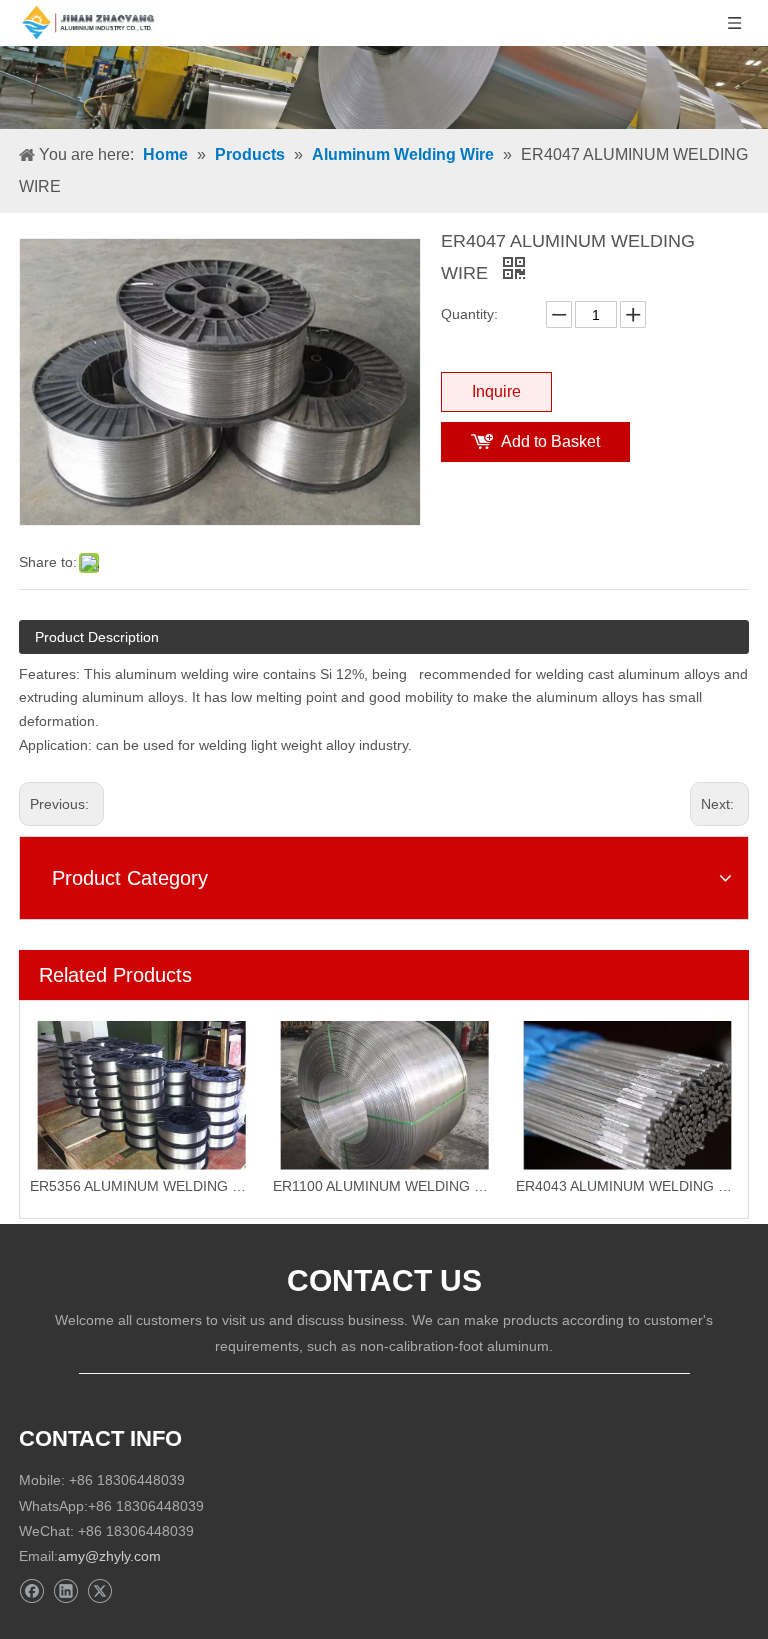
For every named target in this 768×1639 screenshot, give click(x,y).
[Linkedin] (65, 1591)
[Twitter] (99, 1591)
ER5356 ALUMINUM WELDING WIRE (141, 1186)
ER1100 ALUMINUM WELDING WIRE (384, 1186)
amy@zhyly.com (109, 1556)
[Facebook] (31, 1591)
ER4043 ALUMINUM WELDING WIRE (627, 1186)
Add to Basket (550, 441)
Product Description (97, 637)
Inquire (496, 391)
